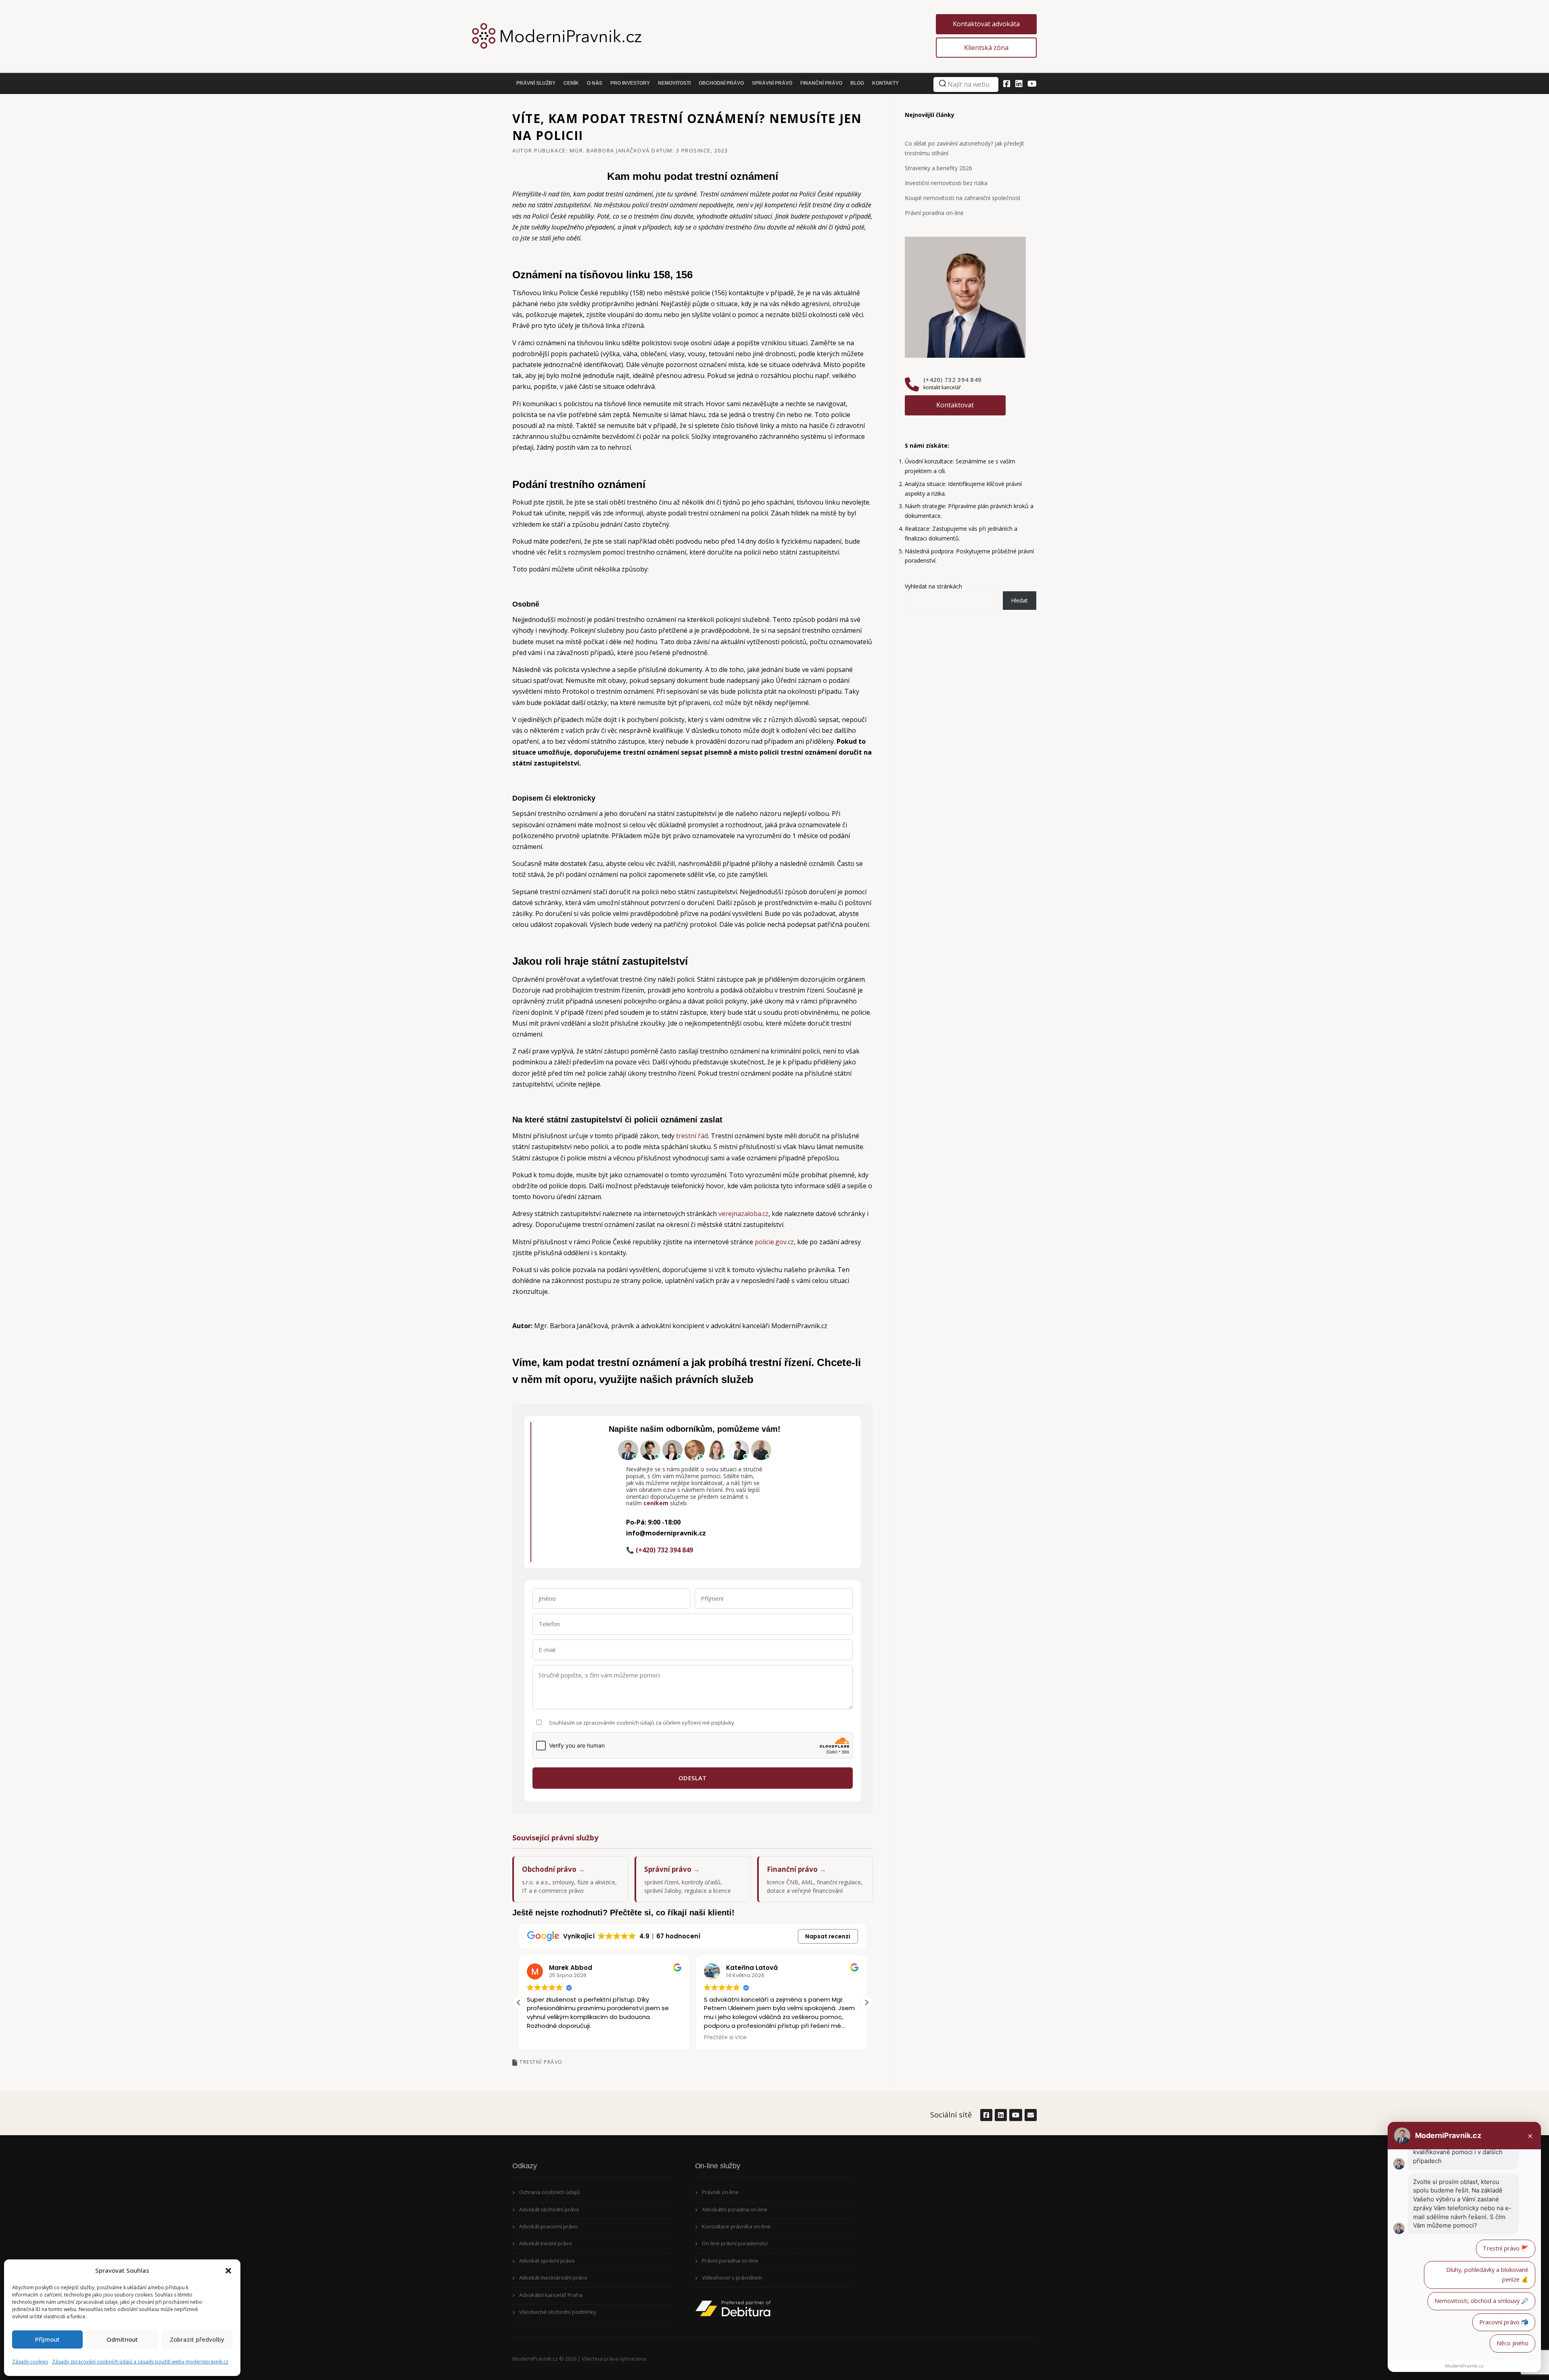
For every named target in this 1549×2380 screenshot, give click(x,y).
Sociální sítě (951, 2115)
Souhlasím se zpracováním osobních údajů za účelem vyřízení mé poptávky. (642, 1723)
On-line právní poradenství (735, 2243)
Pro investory (630, 83)
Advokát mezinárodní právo (553, 2278)
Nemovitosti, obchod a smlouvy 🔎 (1481, 2301)
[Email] (1030, 2115)
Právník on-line (720, 2192)
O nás (595, 83)
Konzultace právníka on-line (736, 2226)
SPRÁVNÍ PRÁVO (772, 83)
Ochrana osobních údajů (549, 2192)
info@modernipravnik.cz (666, 1533)
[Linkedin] (1019, 84)
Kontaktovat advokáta (986, 24)
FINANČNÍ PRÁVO (821, 83)
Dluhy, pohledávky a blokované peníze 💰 (1487, 2275)
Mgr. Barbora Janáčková (610, 150)
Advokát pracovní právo (548, 2226)
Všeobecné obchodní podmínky (558, 2312)
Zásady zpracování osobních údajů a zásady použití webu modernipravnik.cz (140, 2362)
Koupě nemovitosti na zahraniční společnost (963, 198)
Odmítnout (122, 2339)
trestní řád (692, 1136)
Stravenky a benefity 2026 (938, 168)
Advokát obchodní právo (549, 2209)
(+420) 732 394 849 (952, 380)
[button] (228, 2271)
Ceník (571, 83)
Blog (857, 83)
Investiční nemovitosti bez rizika (946, 183)
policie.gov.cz (774, 1242)
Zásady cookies (30, 2362)
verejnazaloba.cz (743, 1214)
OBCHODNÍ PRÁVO (721, 83)
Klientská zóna (986, 48)
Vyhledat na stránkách (933, 586)
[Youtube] (1032, 84)
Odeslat (693, 1778)
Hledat (1019, 600)
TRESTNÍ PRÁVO (541, 2062)
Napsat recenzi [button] (828, 1936)
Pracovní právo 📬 (1504, 2322)
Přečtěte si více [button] (548, 2038)
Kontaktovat (955, 405)
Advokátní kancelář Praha (551, 2295)
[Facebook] (1007, 84)
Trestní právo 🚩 (1506, 2248)
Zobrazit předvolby (197, 2339)
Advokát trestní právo (546, 2243)
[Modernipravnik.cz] (724, 36)
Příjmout (47, 2339)
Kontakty (885, 83)
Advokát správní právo (547, 2261)
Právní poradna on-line (934, 213)
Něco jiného (1512, 2343)
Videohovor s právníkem (732, 2278)
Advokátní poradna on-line (735, 2209)
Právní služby (536, 83)
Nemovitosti (674, 83)
